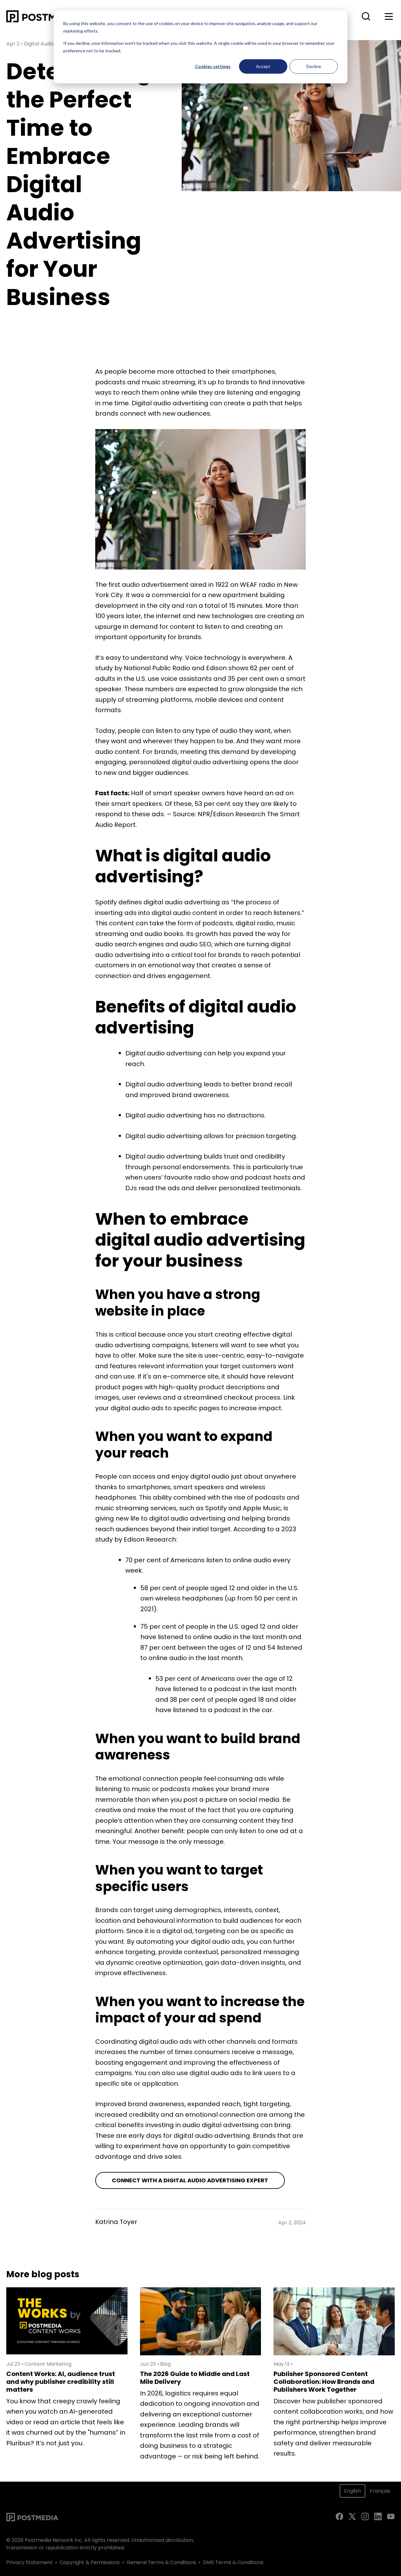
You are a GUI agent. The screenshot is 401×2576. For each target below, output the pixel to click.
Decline (314, 66)
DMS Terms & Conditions (233, 2562)
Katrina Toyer (116, 2222)
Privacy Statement (29, 2562)
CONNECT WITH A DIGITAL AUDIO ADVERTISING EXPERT (190, 2180)
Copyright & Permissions (90, 2562)
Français (380, 2491)
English (352, 2491)
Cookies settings (213, 66)
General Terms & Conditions (161, 2562)
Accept (263, 66)
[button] (366, 16)
